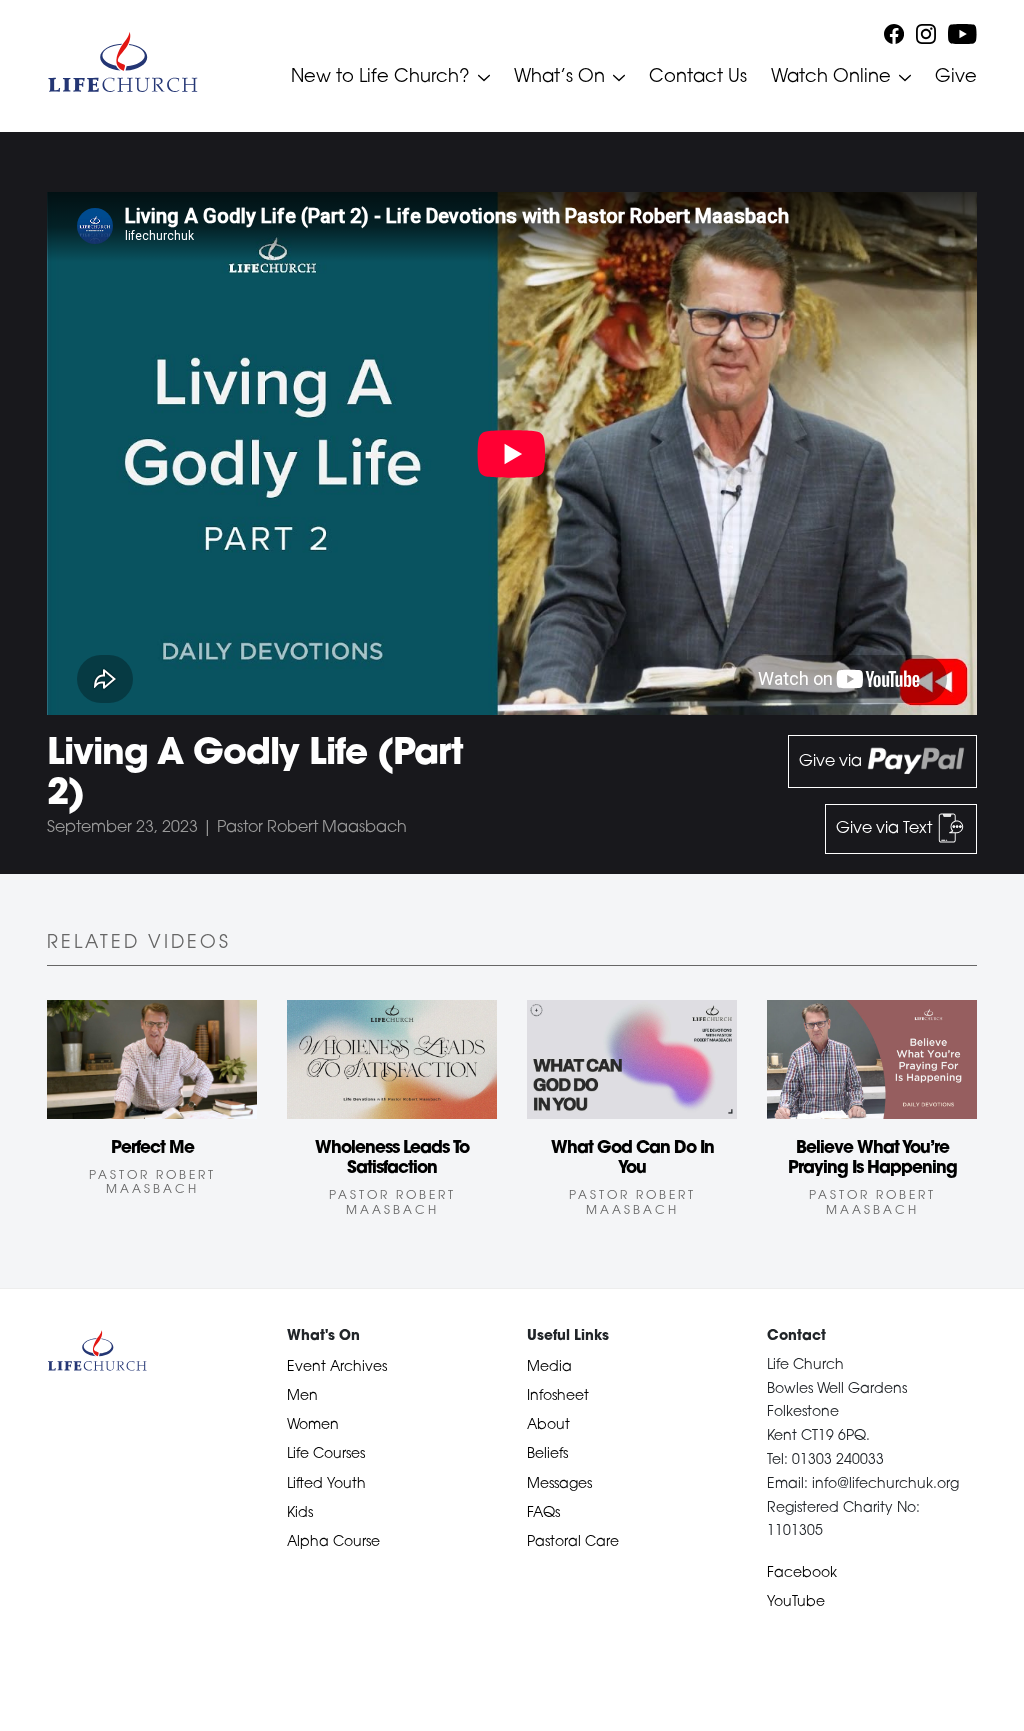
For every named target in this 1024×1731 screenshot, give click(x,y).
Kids (300, 1513)
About (548, 1425)
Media (549, 1367)
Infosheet (558, 1396)
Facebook (802, 1573)
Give (956, 78)
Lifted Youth (326, 1484)
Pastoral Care (573, 1542)
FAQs (543, 1513)
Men (302, 1396)
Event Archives (337, 1367)
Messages (559, 1484)
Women (313, 1425)
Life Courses (326, 1454)
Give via (832, 762)
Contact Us (698, 78)
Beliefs (547, 1454)
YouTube (796, 1602)
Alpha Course (333, 1542)
